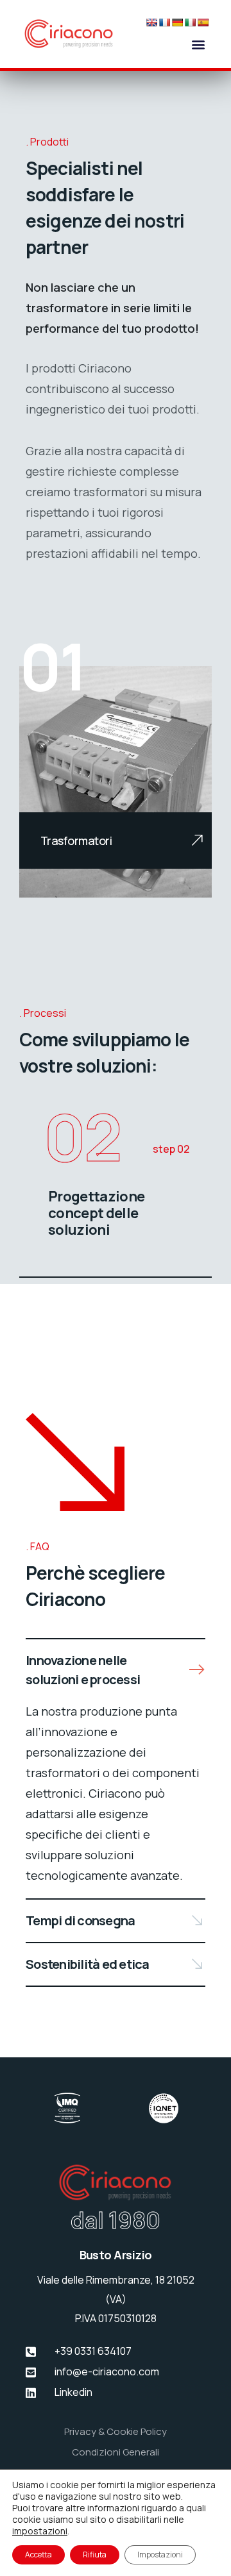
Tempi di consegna (80, 1920)
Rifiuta (95, 2555)
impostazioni (40, 2531)
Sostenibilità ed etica (88, 1964)
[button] (198, 44)
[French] (164, 22)
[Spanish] (203, 22)
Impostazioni (160, 2555)
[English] (151, 22)
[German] (177, 22)
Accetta (38, 2555)
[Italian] (190, 22)
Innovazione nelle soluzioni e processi (83, 1670)
